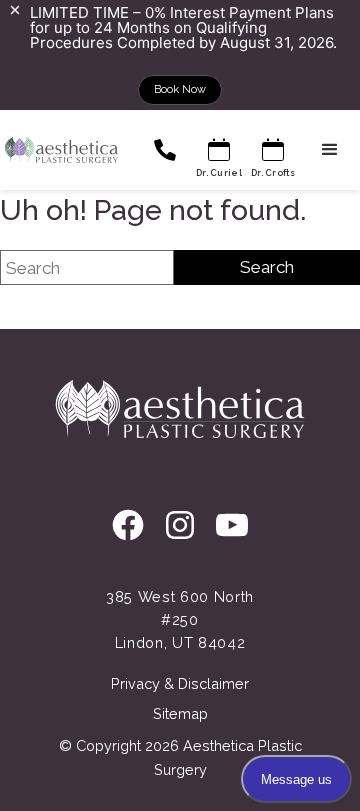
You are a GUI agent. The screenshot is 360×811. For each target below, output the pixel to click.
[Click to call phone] (165, 150)
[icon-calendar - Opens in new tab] (219, 150)
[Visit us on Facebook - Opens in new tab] (128, 527)
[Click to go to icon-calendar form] (273, 150)
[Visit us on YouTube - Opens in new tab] (232, 527)
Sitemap (180, 713)
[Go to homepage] (59, 150)
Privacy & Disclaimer (180, 683)
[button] (330, 150)
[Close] (14, 9)
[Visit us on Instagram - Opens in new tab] (180, 527)
